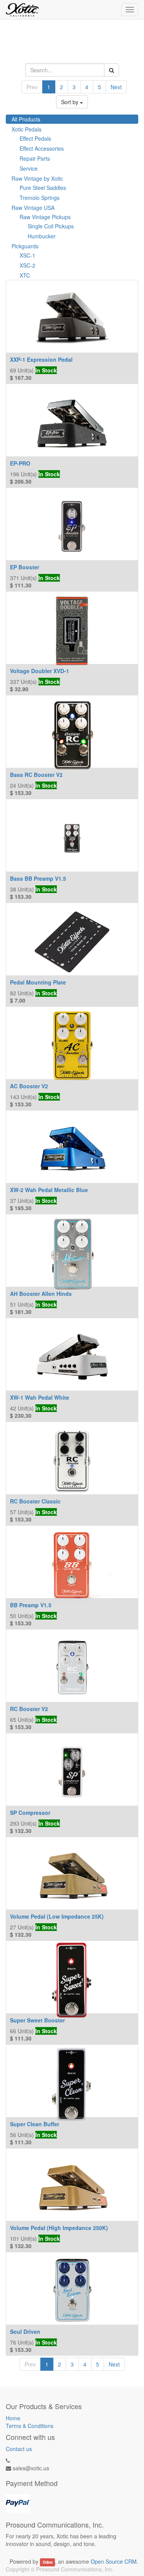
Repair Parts (35, 158)
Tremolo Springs (40, 198)
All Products (26, 119)
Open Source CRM (114, 2561)
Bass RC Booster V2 (36, 775)
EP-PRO (20, 463)
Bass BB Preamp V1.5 (38, 878)
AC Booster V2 (29, 1086)
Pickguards (25, 246)
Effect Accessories (42, 148)
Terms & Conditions (30, 2426)
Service (29, 168)
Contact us (19, 2449)
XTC (25, 275)
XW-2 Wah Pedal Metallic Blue (49, 1190)
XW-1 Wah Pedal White (40, 1397)
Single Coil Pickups (51, 226)
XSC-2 (27, 265)
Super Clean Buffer (35, 2124)
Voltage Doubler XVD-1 (40, 671)
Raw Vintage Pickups (45, 217)
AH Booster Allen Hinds (41, 1294)
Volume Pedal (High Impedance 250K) (59, 2228)
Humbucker (42, 236)
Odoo (48, 2562)
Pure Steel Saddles (43, 188)
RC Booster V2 (29, 1709)
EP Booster (25, 567)
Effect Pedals (35, 138)
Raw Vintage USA (33, 208)
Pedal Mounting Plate (38, 982)
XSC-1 (27, 255)
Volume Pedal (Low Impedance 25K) (57, 1916)
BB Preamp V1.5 (31, 1605)
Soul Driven (25, 2332)
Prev (32, 87)
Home (13, 2418)
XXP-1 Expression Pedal (41, 359)
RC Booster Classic (35, 1501)
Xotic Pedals (26, 129)
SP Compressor (30, 1813)
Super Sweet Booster (37, 2020)
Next (116, 87)
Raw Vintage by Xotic (37, 178)
